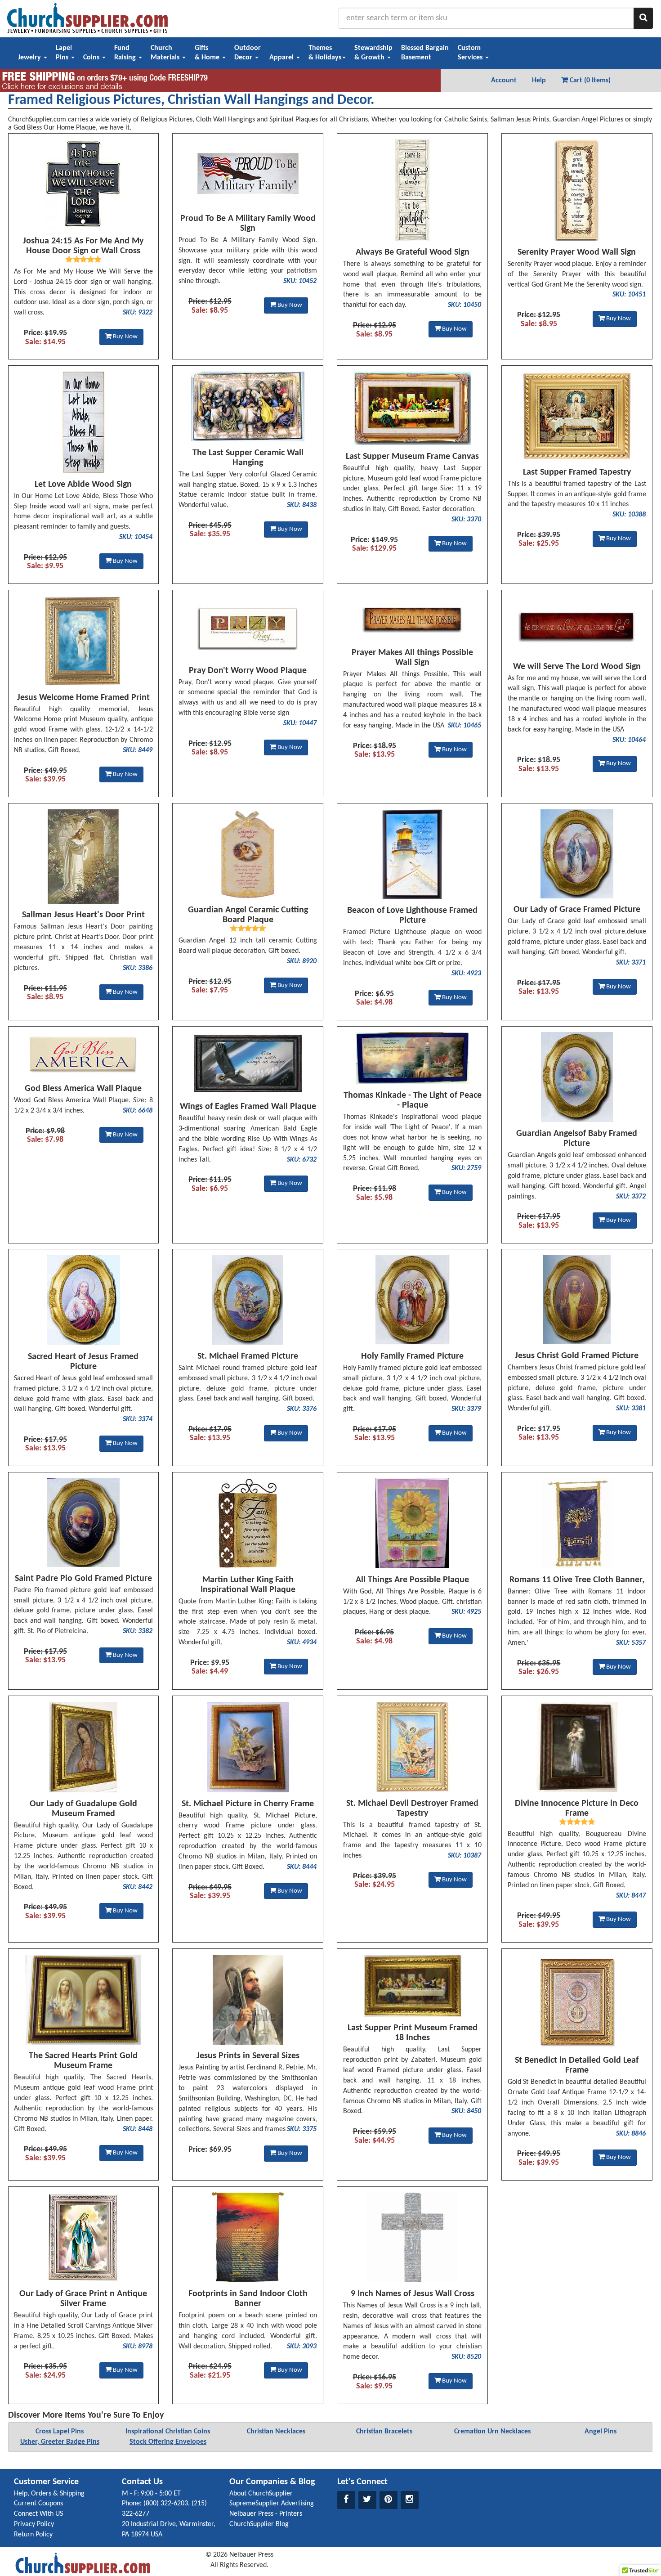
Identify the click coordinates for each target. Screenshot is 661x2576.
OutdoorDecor (248, 53)
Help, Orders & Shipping (49, 2494)
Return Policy (33, 2535)
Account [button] (504, 81)
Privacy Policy (34, 2524)
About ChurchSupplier (261, 2494)
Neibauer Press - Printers (266, 2514)
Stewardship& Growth (373, 53)
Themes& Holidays (325, 53)
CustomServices (471, 53)
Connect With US (38, 2514)
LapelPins (64, 53)
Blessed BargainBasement (425, 53)
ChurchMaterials (166, 53)
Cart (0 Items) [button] (589, 81)
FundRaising (126, 53)
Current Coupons (38, 2504)
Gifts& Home (208, 53)
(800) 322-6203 (166, 2504)
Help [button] (539, 81)
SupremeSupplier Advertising (272, 2504)
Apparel (282, 58)
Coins (92, 58)
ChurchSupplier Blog (259, 2524)
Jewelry (30, 58)
